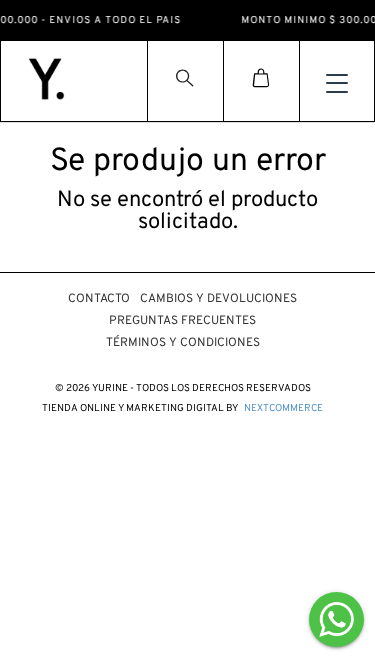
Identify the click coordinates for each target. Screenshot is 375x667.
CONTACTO (99, 299)
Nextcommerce (283, 408)
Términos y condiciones (183, 343)
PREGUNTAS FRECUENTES (182, 321)
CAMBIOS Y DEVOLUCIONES (218, 299)
